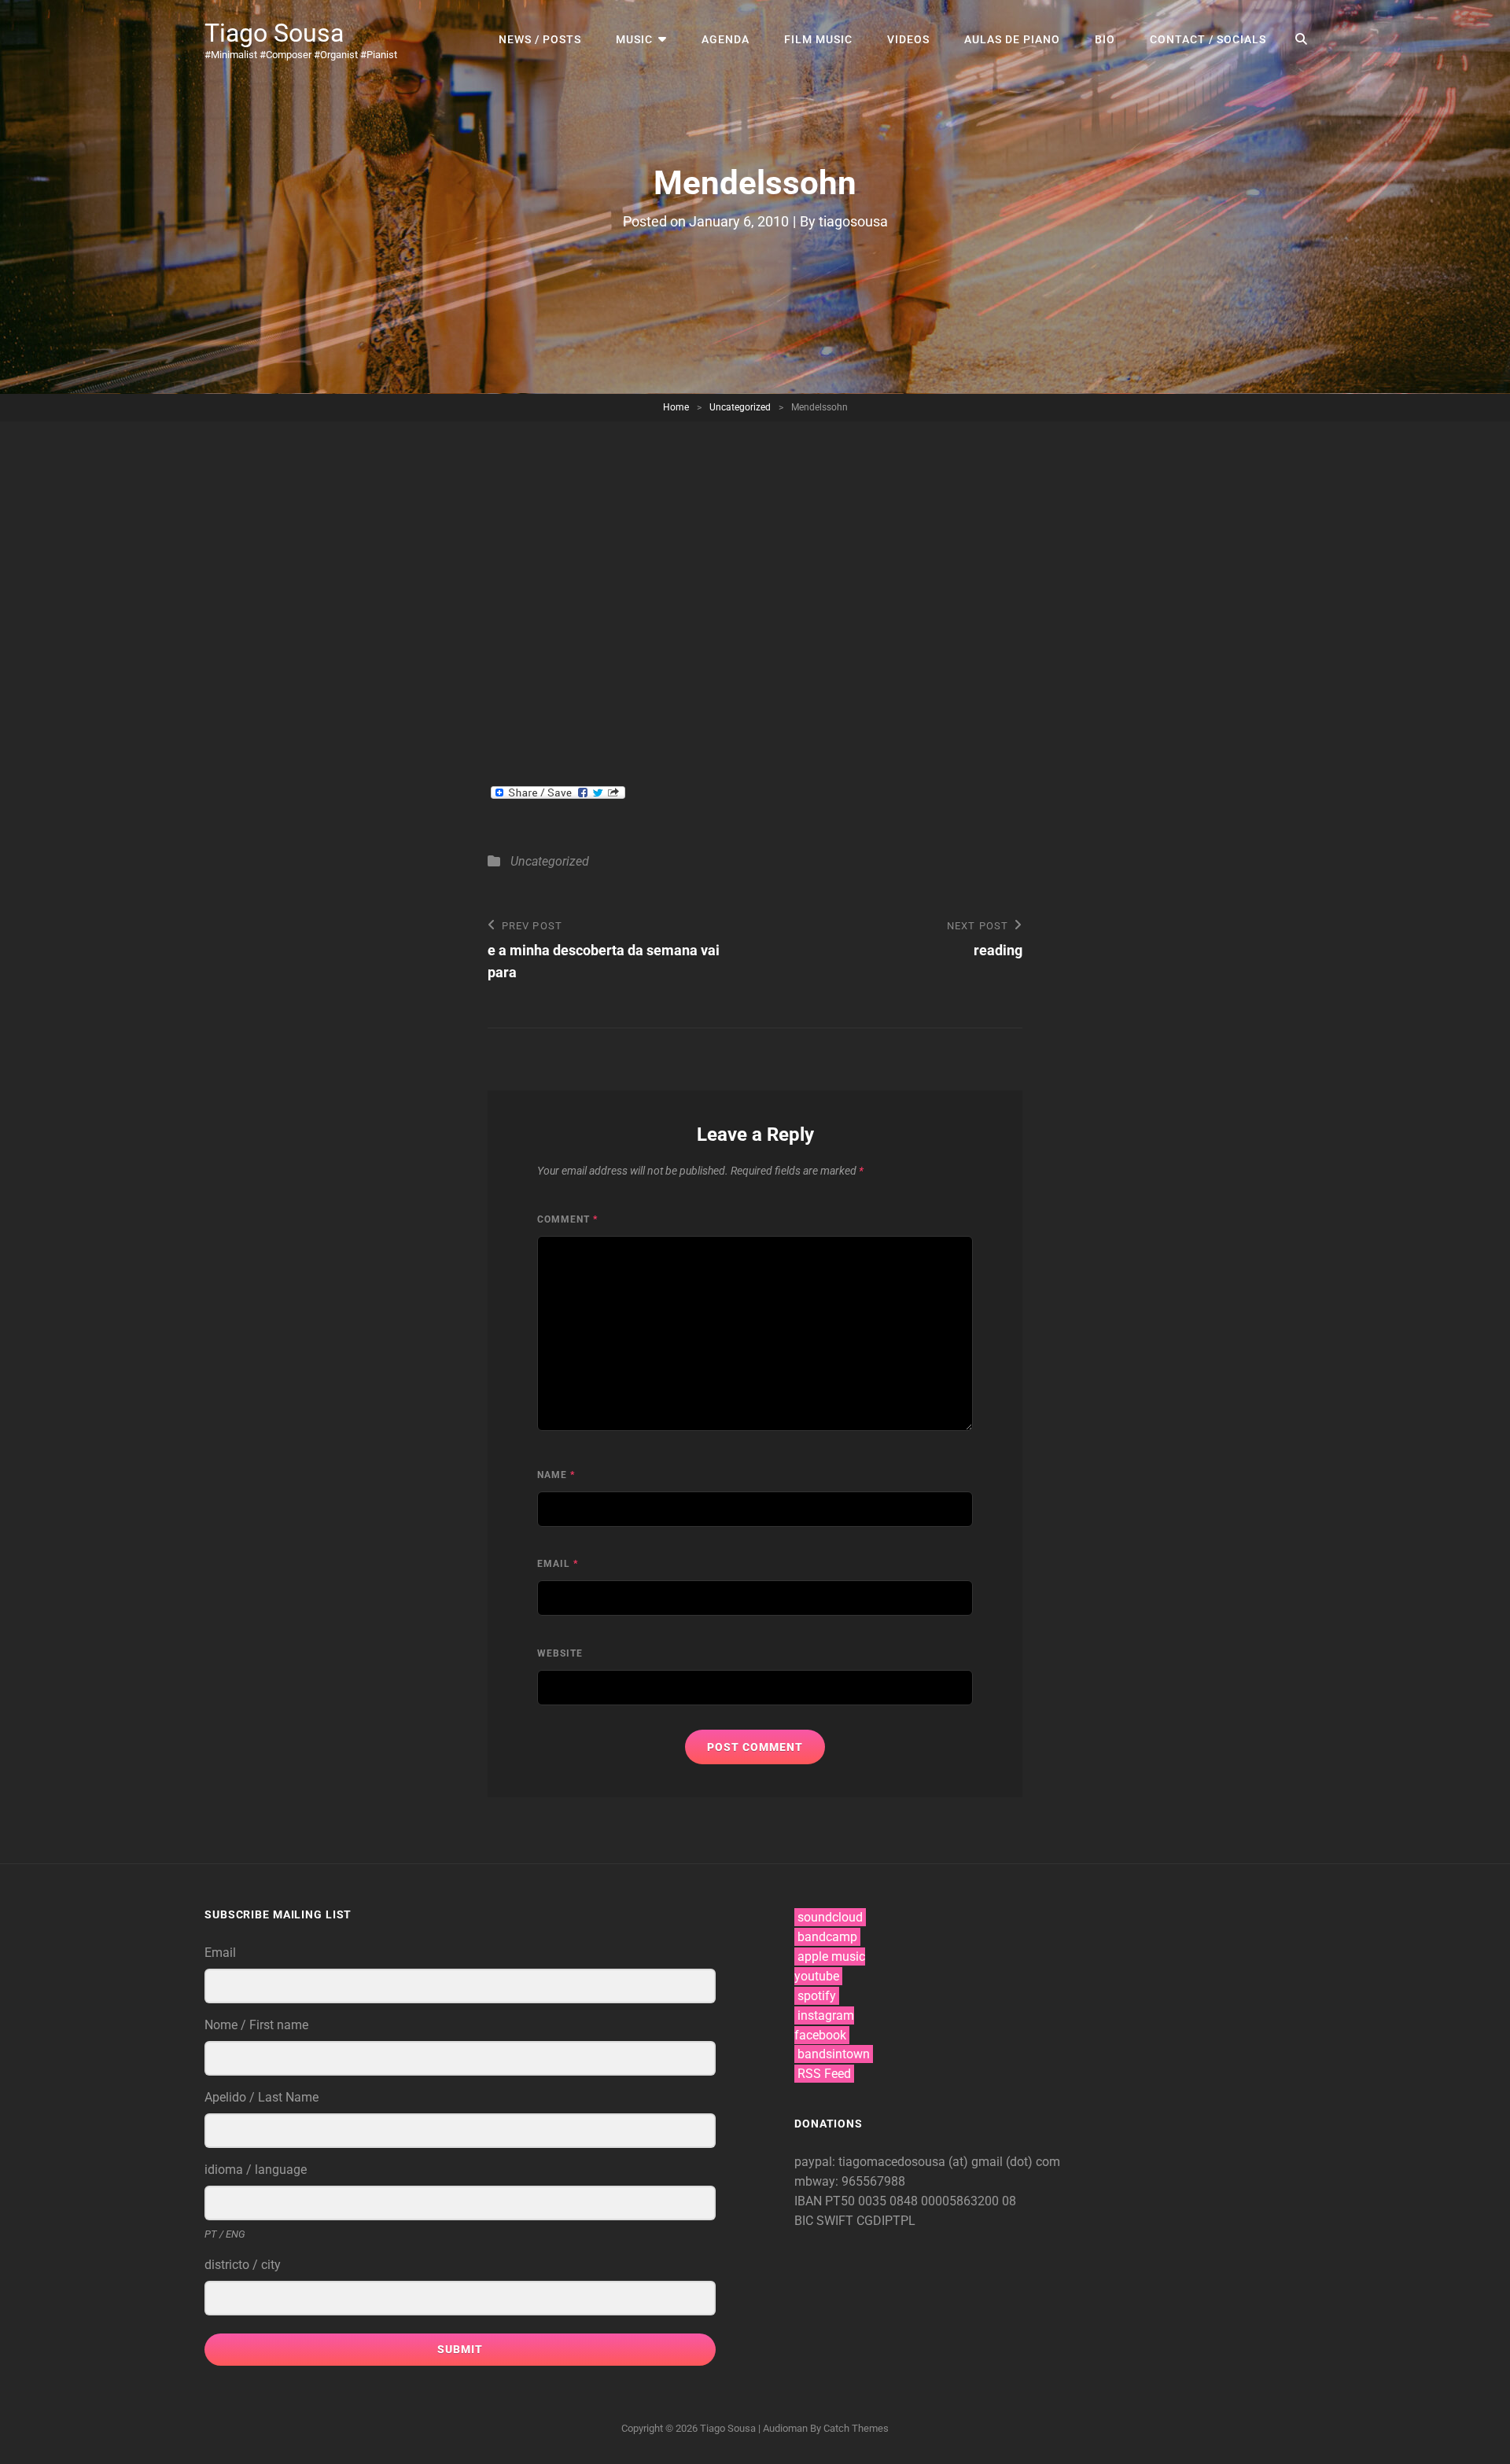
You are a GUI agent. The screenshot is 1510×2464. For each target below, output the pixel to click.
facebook (820, 2035)
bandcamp (827, 1937)
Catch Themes (856, 2428)
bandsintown (834, 2054)
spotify (817, 1996)
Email (558, 1564)
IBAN (810, 2201)
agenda (726, 39)
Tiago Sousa (274, 33)
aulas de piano (1012, 39)
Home (676, 407)
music (634, 39)
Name (556, 1475)
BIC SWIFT (825, 2221)
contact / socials (1208, 39)
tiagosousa (853, 221)
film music (818, 39)
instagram (826, 2015)
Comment (567, 1219)
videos (908, 39)
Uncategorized (740, 407)
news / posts (540, 39)
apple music (831, 1956)
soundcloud (830, 1917)
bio (1105, 39)
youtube (817, 1976)
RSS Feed (824, 2074)
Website (560, 1653)
